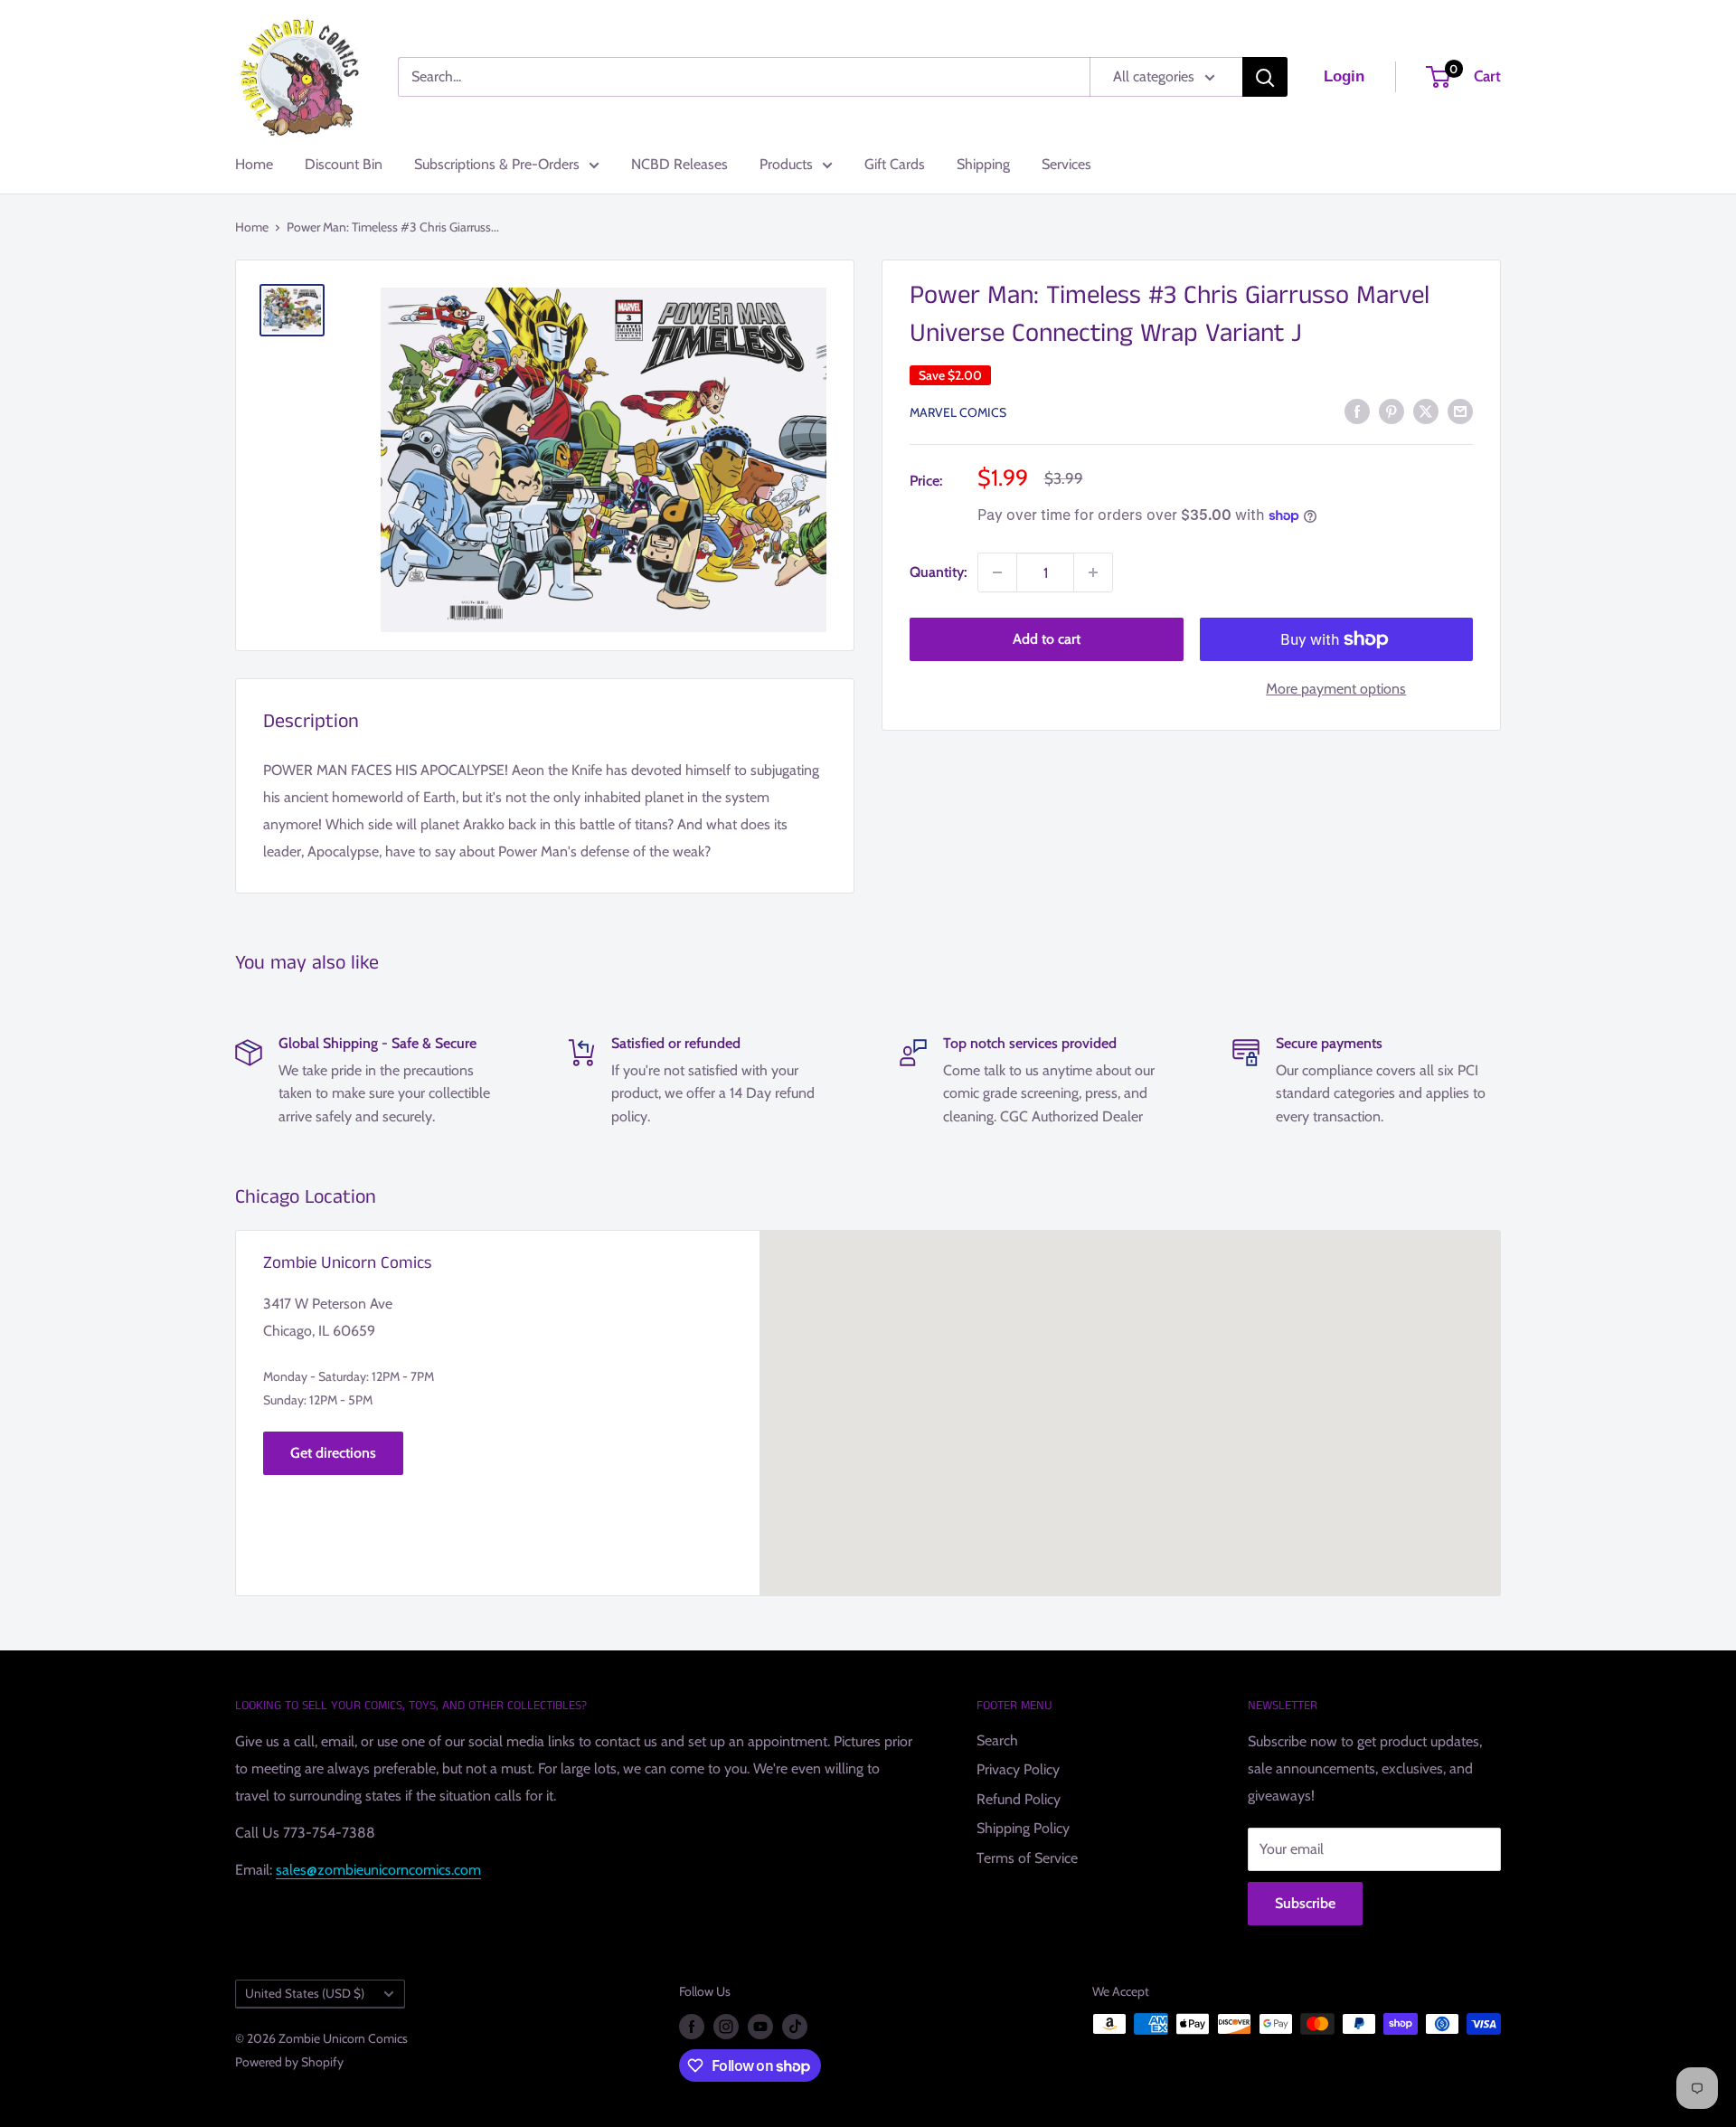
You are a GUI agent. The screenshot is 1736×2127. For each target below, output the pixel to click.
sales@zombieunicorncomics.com (378, 1870)
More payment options (1336, 689)
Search (997, 1740)
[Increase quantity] (1093, 572)
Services (1066, 164)
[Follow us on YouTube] (760, 2026)
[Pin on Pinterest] (1392, 411)
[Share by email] (1460, 411)
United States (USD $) (305, 1993)
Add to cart (1047, 639)
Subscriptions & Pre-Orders (497, 164)
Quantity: (938, 572)
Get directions (333, 1453)
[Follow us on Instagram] (726, 2026)
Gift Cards (895, 164)
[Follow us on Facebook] (692, 2026)
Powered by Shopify (289, 2062)
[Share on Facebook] (1357, 411)
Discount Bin (344, 164)
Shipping (983, 164)
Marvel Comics (958, 412)
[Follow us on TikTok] (795, 2026)
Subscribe (1305, 1903)
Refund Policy (1019, 1799)
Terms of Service (1027, 1858)
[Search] (1265, 77)
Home (254, 164)
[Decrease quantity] (997, 572)
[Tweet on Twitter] (1426, 411)
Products (786, 164)
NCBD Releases (679, 164)
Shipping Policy (1023, 1828)
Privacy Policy (1018, 1769)
